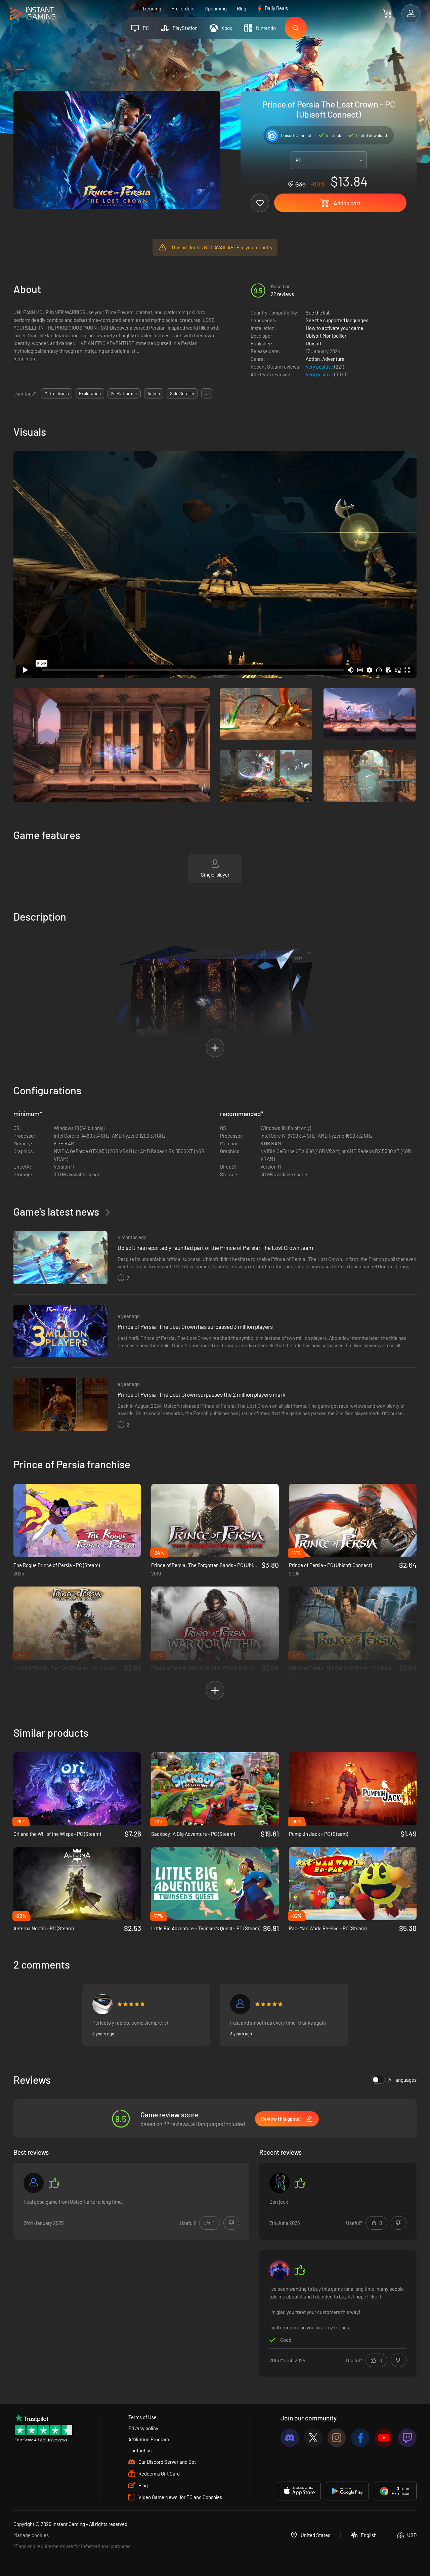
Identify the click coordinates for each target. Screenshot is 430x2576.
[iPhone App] (299, 2491)
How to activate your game (334, 328)
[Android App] (347, 2491)
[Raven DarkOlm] (279, 2183)
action (154, 393)
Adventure (333, 359)
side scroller (182, 393)
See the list (318, 312)
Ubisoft (314, 343)
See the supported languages (337, 320)
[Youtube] (384, 2438)
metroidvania (57, 393)
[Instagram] (337, 2438)
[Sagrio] (102, 2004)
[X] (313, 2438)
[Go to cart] (387, 13)
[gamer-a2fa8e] (240, 2004)
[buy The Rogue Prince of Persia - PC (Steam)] (77, 1520)
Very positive (320, 367)
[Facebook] (360, 2438)
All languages (402, 2080)
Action (313, 359)
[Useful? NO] (231, 2223)
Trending (152, 8)
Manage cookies (31, 2535)
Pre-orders (183, 8)
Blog (242, 8)
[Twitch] (407, 2438)
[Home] (33, 14)
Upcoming (216, 8)
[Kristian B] (279, 2270)
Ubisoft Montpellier (326, 336)
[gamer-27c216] (34, 2183)
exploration (90, 393)
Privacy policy (143, 2428)
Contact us (140, 2450)
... (207, 393)
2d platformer (124, 393)
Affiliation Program (149, 2439)
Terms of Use (142, 2417)
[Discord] (290, 2438)
